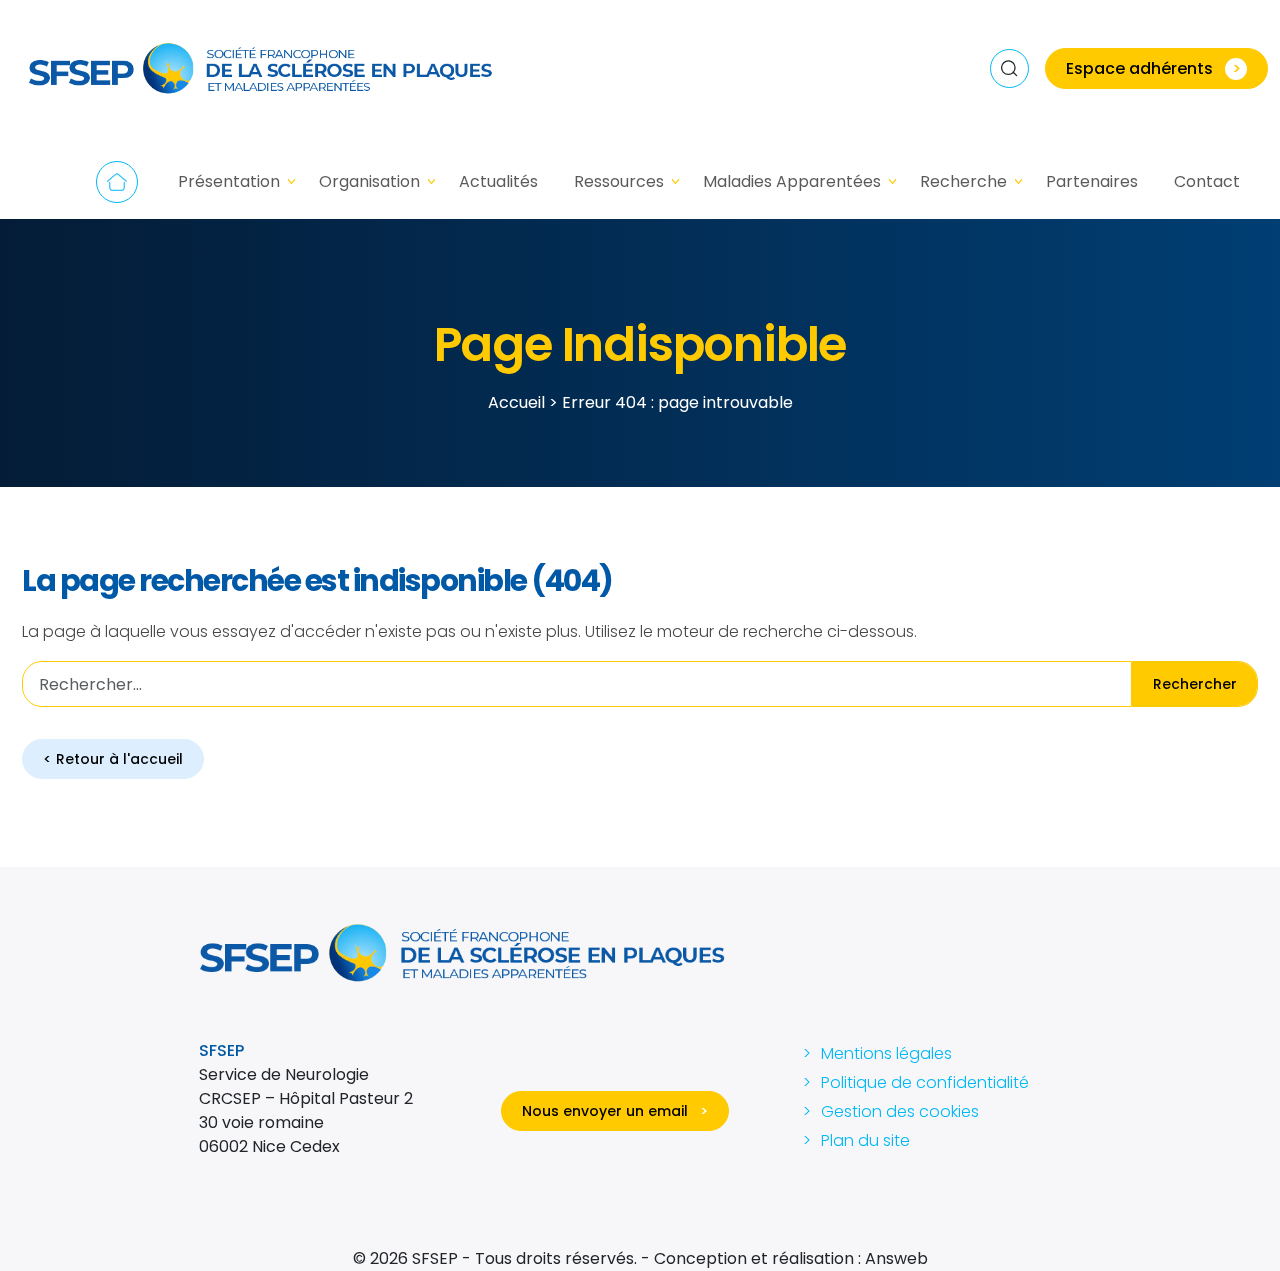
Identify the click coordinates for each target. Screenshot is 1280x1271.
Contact (1207, 181)
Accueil (117, 182)
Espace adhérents (1153, 68)
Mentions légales (886, 1053)
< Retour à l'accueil (113, 759)
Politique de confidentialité (925, 1082)
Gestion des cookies (900, 1111)
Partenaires (1092, 181)
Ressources (619, 181)
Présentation (229, 181)
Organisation (369, 181)
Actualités (498, 181)
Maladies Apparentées (792, 181)
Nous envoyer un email (615, 1111)
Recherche (963, 181)
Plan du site (865, 1140)
